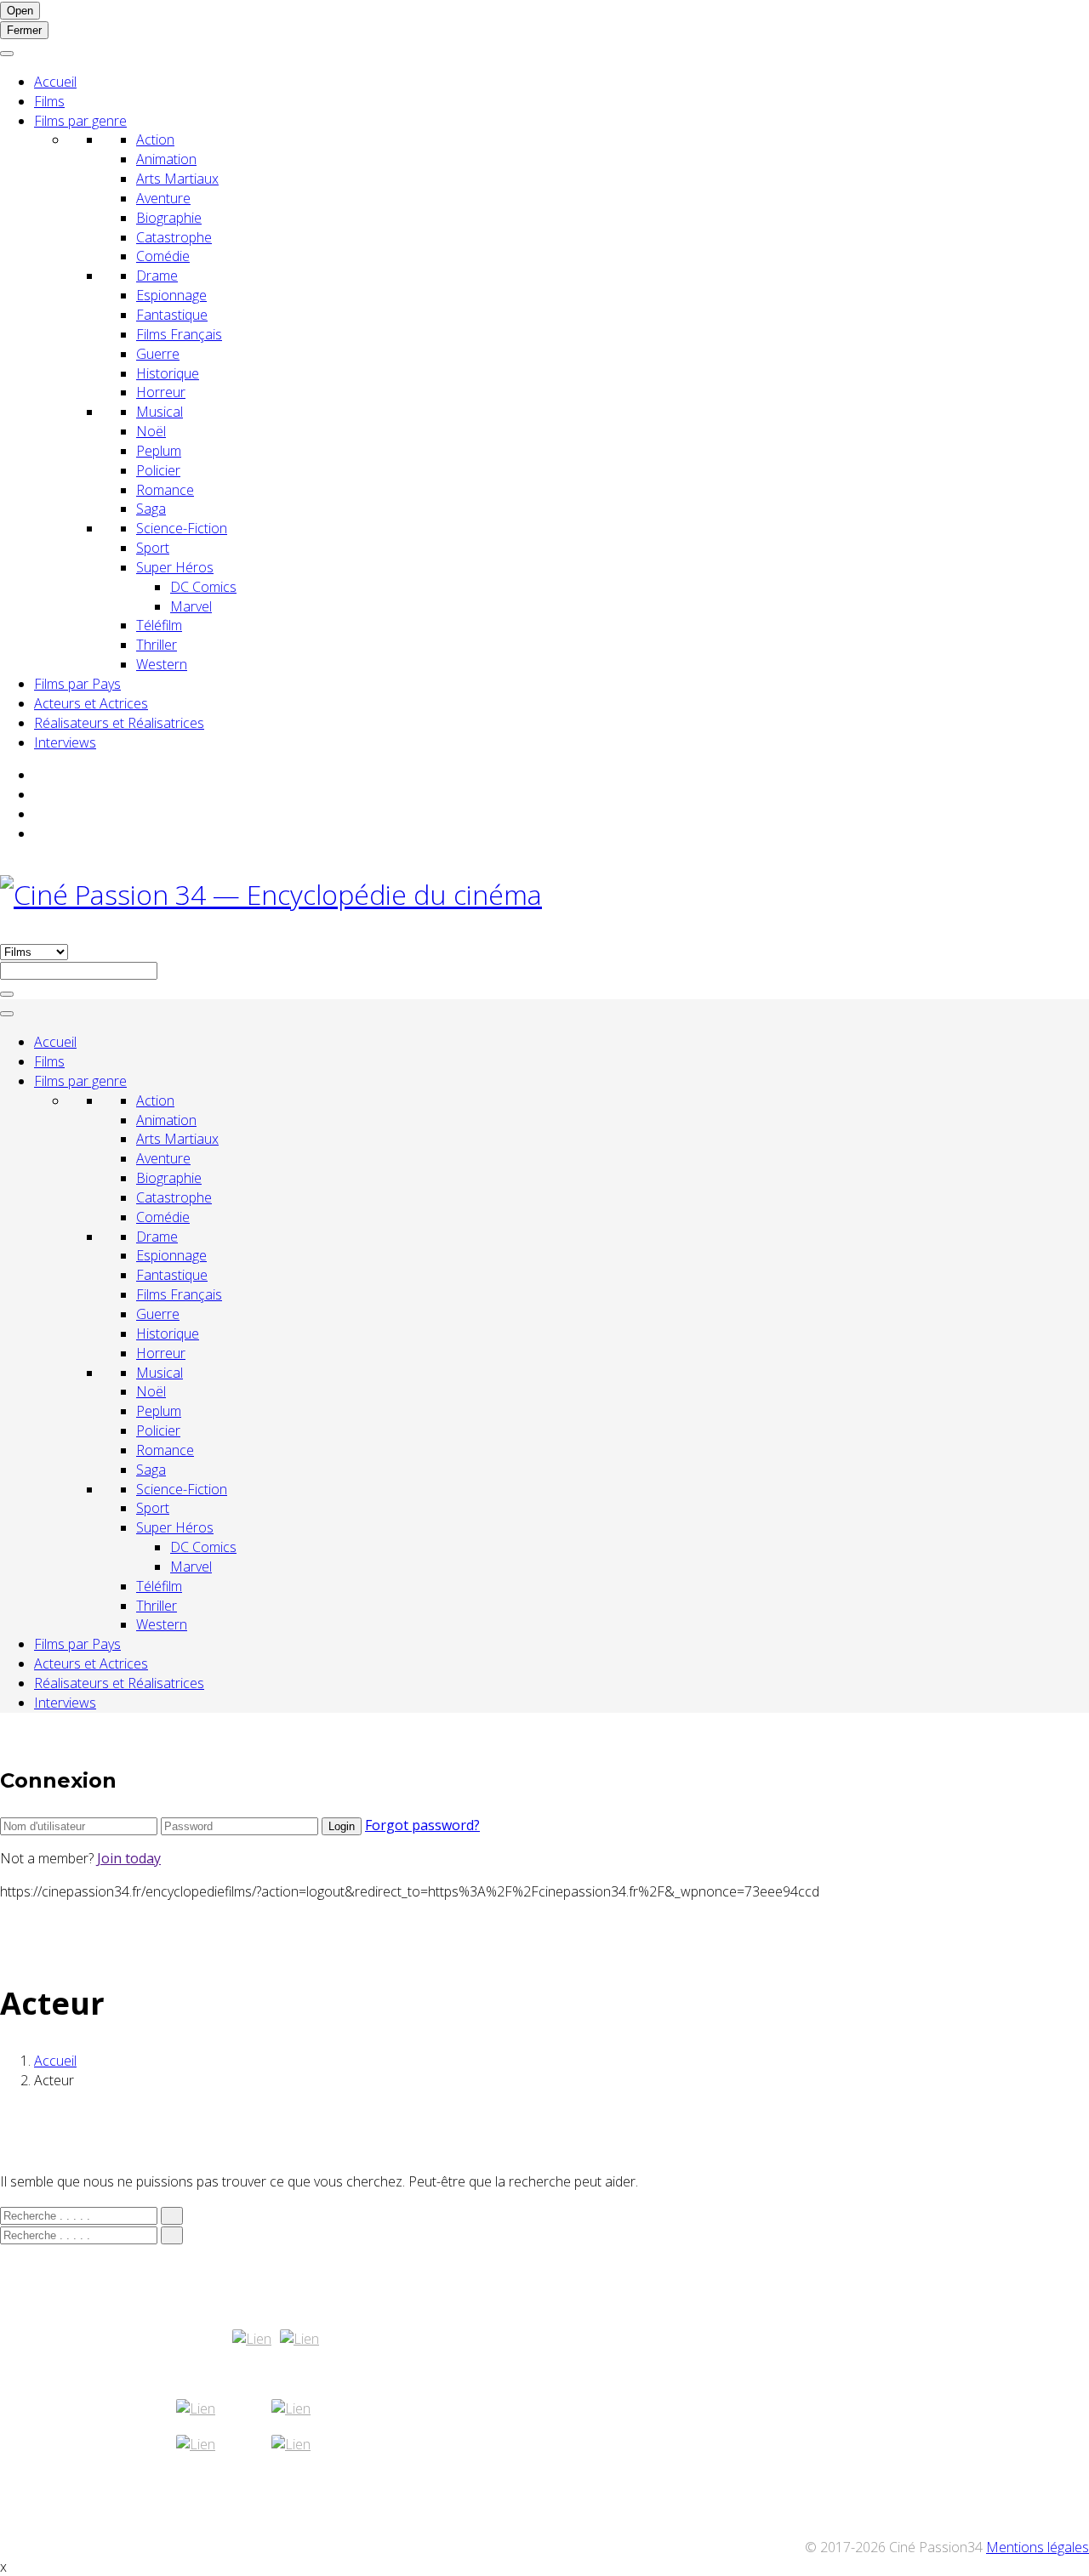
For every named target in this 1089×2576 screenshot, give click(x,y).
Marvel (191, 606)
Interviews (65, 742)
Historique (168, 373)
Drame (157, 276)
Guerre (158, 354)
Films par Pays (77, 684)
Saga (151, 509)
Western (162, 664)
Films (49, 101)
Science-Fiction (182, 528)
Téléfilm (159, 625)
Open (20, 11)
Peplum (159, 451)
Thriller (157, 645)
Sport (153, 548)
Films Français (179, 334)
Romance (165, 490)
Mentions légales (1038, 2547)
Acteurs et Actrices (91, 703)
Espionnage (171, 295)
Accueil (55, 82)
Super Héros (175, 567)
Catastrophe (174, 237)
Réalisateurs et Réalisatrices (119, 723)
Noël (151, 431)
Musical (160, 412)
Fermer (24, 30)
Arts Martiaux (177, 179)
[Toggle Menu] (7, 54)
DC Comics (203, 587)
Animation (166, 159)
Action (155, 139)
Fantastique (172, 315)
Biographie (169, 218)
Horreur (161, 392)
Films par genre (80, 121)
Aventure (163, 198)
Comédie (163, 256)
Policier (158, 470)
